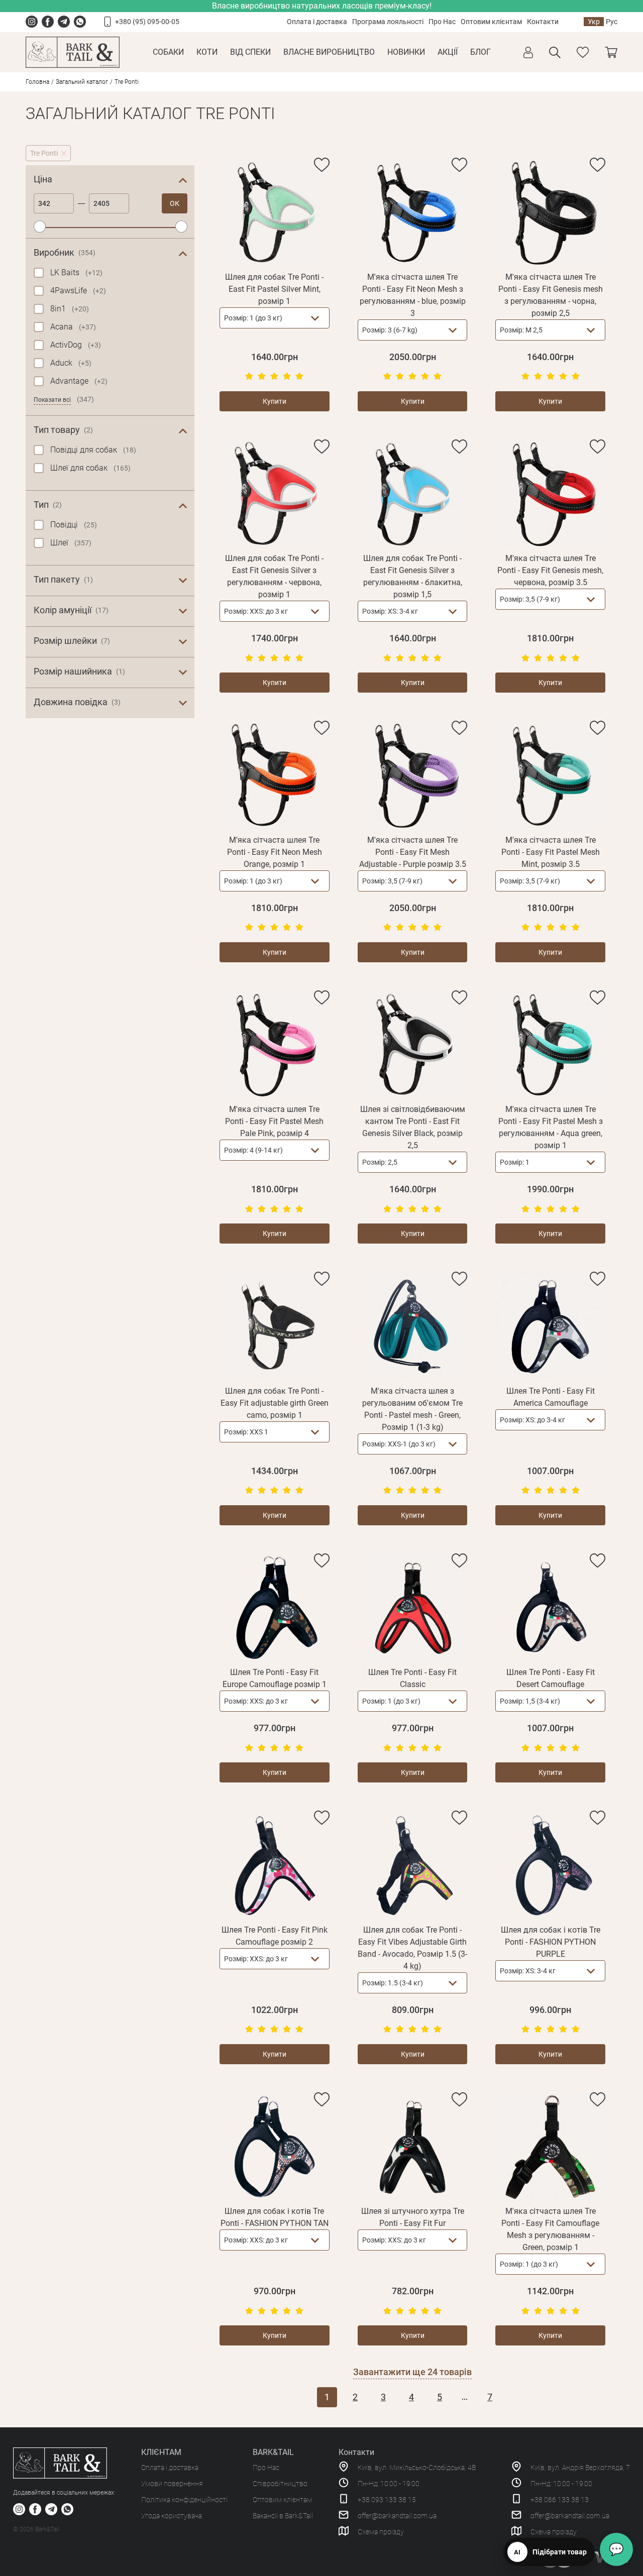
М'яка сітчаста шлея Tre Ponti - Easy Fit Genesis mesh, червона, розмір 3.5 (550, 570)
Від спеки (250, 52)
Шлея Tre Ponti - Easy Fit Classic (412, 1678)
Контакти (543, 22)
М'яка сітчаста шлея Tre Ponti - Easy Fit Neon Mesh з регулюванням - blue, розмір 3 (413, 295)
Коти (207, 52)
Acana (73, 327)
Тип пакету (63, 579)
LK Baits (76, 272)
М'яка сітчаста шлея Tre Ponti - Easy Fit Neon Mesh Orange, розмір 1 (275, 852)
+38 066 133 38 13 (560, 2500)
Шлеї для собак (90, 468)
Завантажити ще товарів (412, 2372)
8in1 (70, 309)
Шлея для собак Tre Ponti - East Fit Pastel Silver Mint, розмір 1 (274, 289)
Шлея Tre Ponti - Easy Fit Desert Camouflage (551, 1678)
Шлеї (71, 543)
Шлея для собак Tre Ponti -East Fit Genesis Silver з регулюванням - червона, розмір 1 (274, 576)
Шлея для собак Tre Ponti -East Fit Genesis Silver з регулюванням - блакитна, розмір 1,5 (413, 576)
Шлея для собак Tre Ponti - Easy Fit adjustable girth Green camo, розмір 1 (275, 1403)
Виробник (65, 252)
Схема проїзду (381, 2532)
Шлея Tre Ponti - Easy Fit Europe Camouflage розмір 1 (275, 1678)
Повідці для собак (93, 450)
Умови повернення (172, 2484)
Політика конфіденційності (184, 2500)
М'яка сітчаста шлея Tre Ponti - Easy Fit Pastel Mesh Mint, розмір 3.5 (551, 852)
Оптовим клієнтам (491, 22)
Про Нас (442, 22)
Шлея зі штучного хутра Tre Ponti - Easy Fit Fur (413, 2217)
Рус (612, 22)
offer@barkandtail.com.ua (397, 2516)
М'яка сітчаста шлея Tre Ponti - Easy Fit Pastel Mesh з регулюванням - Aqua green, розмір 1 (551, 1127)
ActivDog (76, 345)
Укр (594, 22)
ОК (175, 203)
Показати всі (52, 400)
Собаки (168, 52)
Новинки (406, 52)
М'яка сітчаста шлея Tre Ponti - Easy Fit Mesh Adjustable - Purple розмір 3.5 (413, 852)
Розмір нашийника (79, 671)
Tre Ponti (44, 153)
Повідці (74, 525)
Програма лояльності (388, 22)
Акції (448, 52)
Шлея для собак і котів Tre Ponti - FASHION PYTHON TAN (275, 2217)
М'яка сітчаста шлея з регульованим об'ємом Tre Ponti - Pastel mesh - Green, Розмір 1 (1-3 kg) (412, 1409)
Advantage (79, 381)
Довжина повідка (77, 702)
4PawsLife (78, 291)
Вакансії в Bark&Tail (283, 2516)
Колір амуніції (71, 610)
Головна (37, 82)
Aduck (71, 363)
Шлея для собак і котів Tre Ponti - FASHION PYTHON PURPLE (551, 1942)
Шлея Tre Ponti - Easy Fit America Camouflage (551, 1397)
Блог (480, 52)
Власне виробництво (329, 52)
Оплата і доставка (317, 22)
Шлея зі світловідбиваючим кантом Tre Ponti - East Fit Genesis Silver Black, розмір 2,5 (413, 1127)
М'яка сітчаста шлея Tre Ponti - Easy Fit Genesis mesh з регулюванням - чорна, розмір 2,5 (551, 295)
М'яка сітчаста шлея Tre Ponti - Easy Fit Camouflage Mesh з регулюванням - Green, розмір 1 (550, 2229)
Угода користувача (172, 2516)
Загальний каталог (82, 82)
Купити (275, 401)
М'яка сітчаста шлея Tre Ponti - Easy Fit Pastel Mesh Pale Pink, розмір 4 (274, 1121)
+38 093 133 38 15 (387, 2500)
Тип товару (63, 430)
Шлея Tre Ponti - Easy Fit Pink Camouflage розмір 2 (275, 1936)
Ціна (43, 179)
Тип (48, 505)
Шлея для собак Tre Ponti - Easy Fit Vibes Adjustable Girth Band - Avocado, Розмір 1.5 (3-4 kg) (412, 1948)
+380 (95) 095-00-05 (147, 22)
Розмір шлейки (72, 641)
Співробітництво (280, 2484)
